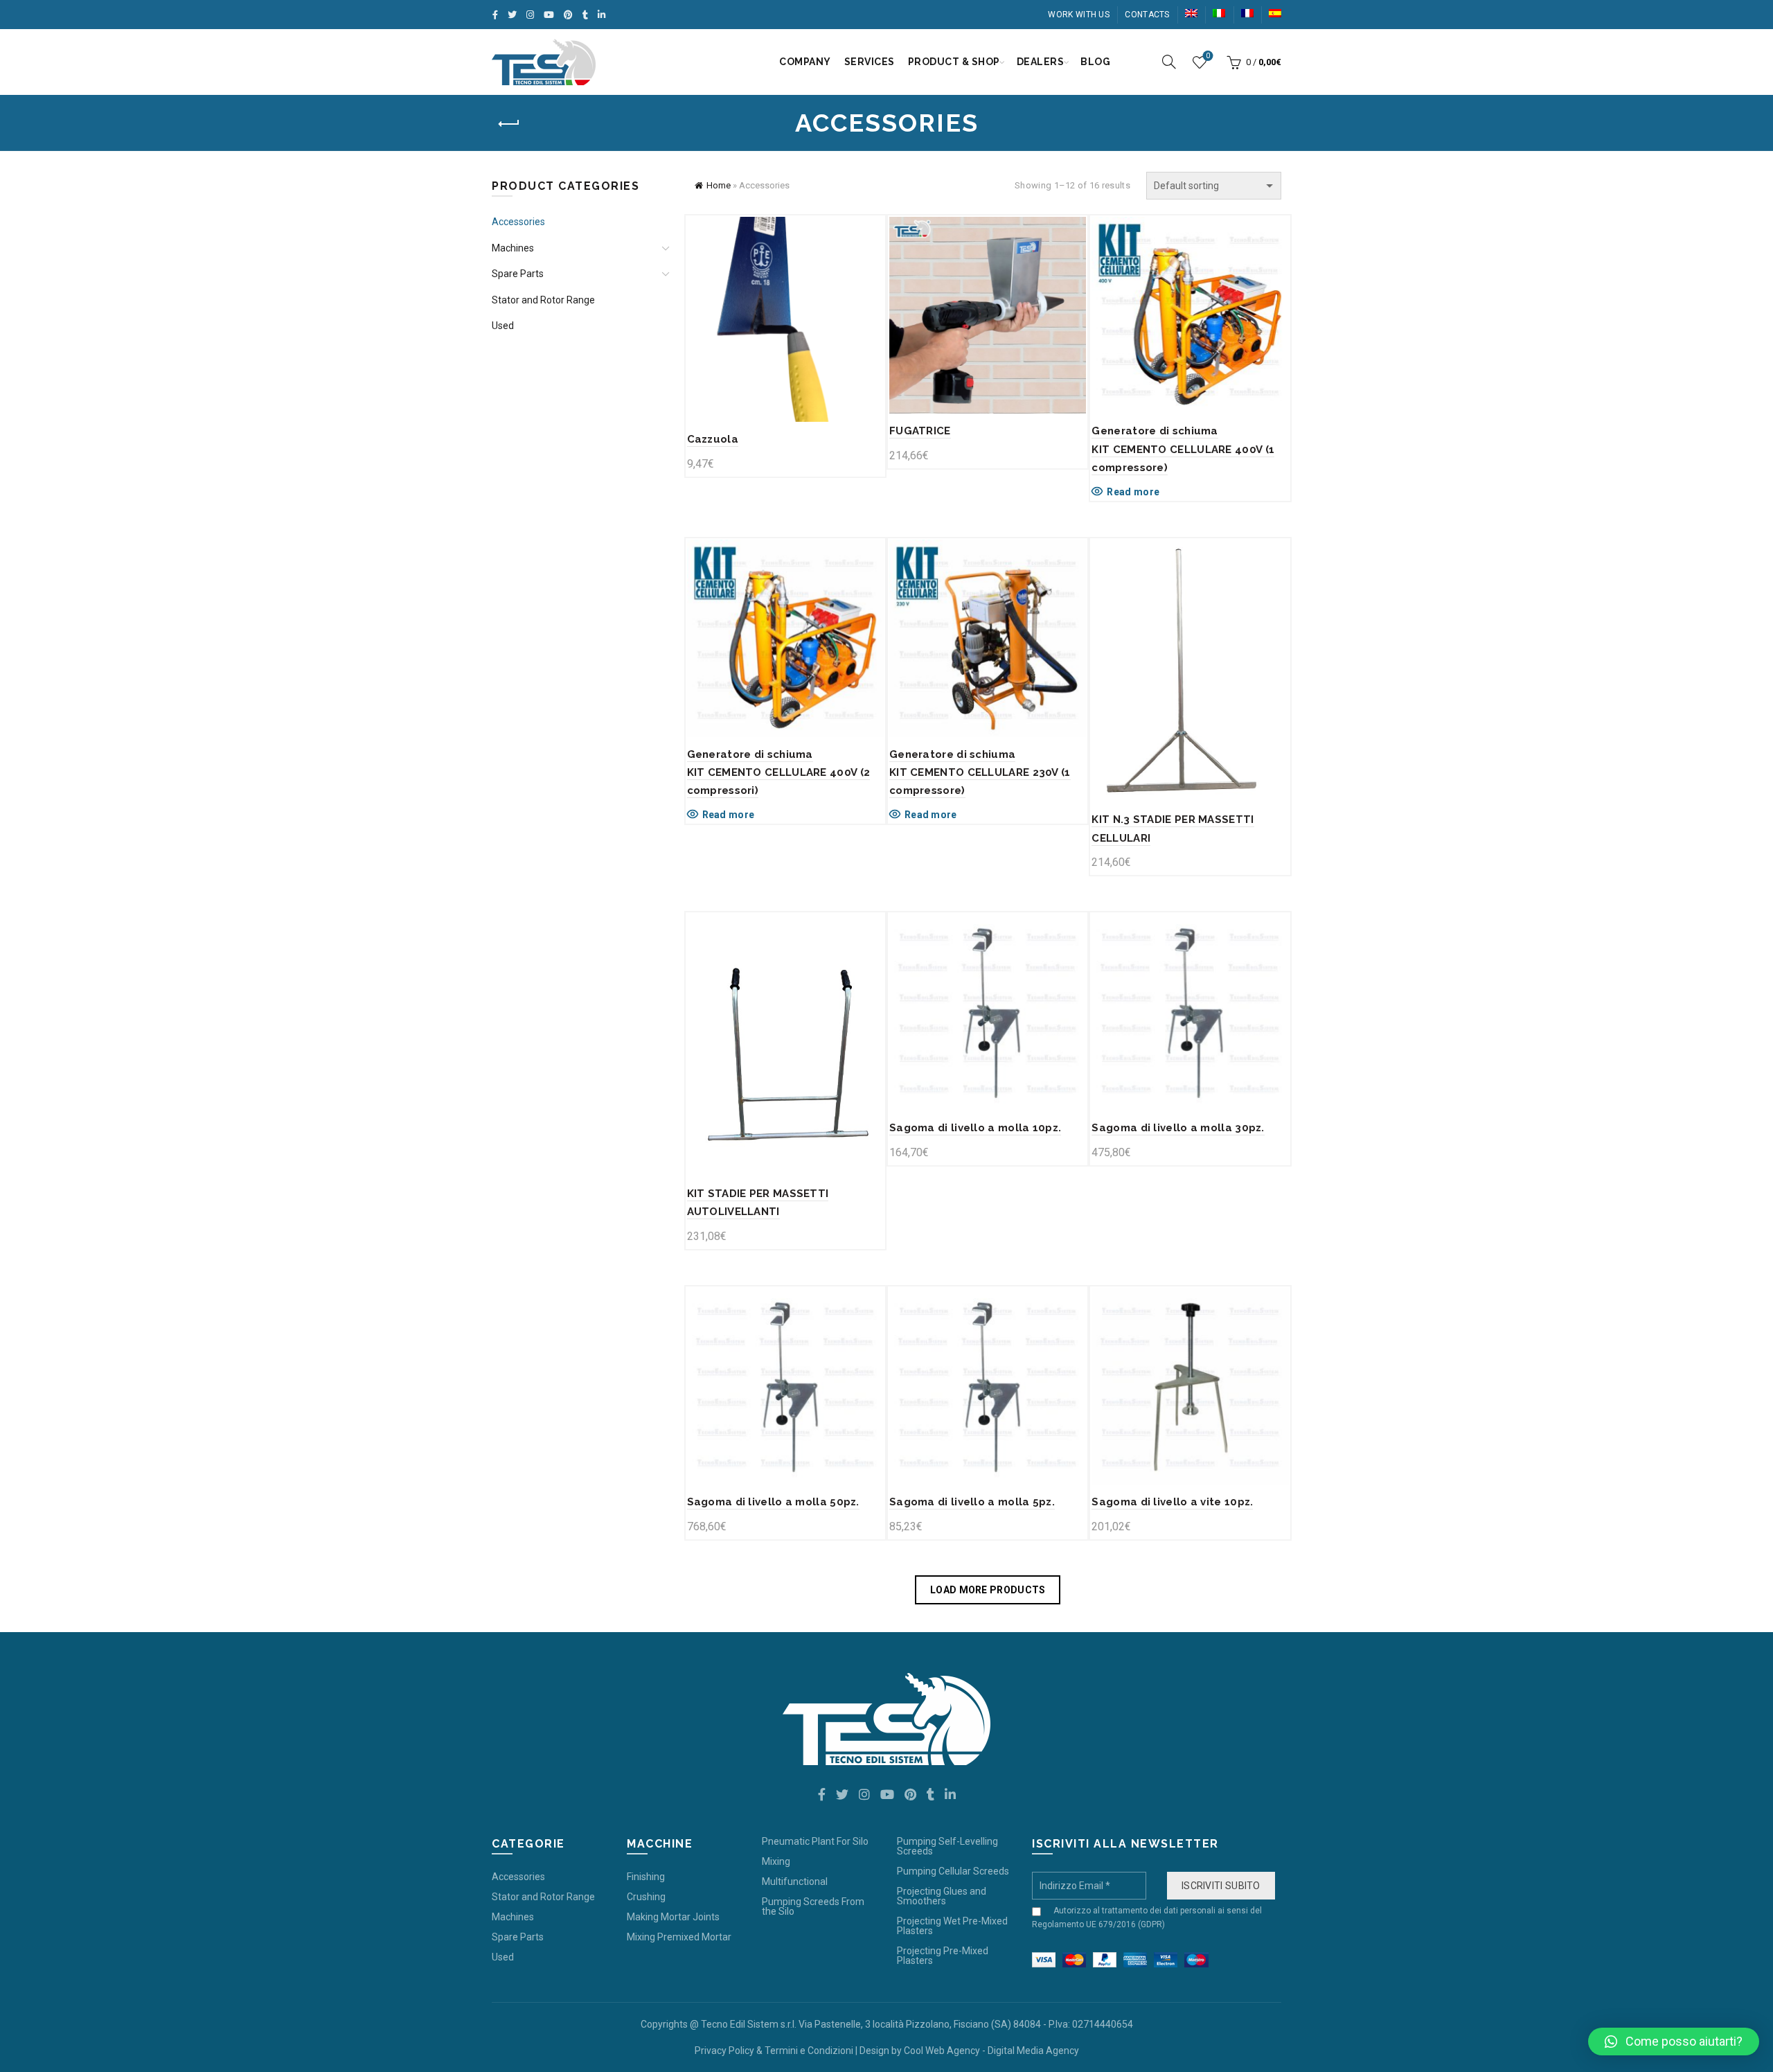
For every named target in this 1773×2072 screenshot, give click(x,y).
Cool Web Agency (942, 2051)
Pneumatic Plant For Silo (815, 1841)
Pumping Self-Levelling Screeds (947, 1846)
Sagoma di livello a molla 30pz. (1178, 1128)
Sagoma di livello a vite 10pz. (1172, 1502)
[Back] (509, 124)
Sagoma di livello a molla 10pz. (975, 1128)
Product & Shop (954, 62)
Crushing (646, 1897)
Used (503, 326)
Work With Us (1079, 15)
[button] (1674, 2042)
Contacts (1147, 15)
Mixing (776, 1861)
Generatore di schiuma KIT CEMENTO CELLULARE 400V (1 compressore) (1183, 449)
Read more (1133, 492)
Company (805, 62)
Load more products (988, 1590)
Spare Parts (518, 274)
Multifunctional (795, 1881)
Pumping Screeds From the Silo (813, 1906)
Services (870, 62)
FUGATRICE (920, 431)
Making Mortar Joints (673, 1917)
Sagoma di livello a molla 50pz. (773, 1502)
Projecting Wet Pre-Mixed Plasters (952, 1926)
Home (719, 185)
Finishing (646, 1877)
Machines (513, 248)
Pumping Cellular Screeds (953, 1871)
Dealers (1041, 62)
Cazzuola (713, 439)
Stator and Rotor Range (543, 300)
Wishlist (1208, 56)
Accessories (518, 222)
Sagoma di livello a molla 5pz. (972, 1502)
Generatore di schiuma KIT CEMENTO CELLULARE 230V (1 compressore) (980, 773)
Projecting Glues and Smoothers (942, 1896)
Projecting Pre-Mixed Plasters (943, 1956)
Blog (1095, 62)
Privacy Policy (724, 2051)
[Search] (1169, 62)
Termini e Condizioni (809, 2051)
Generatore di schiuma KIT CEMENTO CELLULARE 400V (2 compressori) (779, 773)
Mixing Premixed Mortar (679, 1937)
